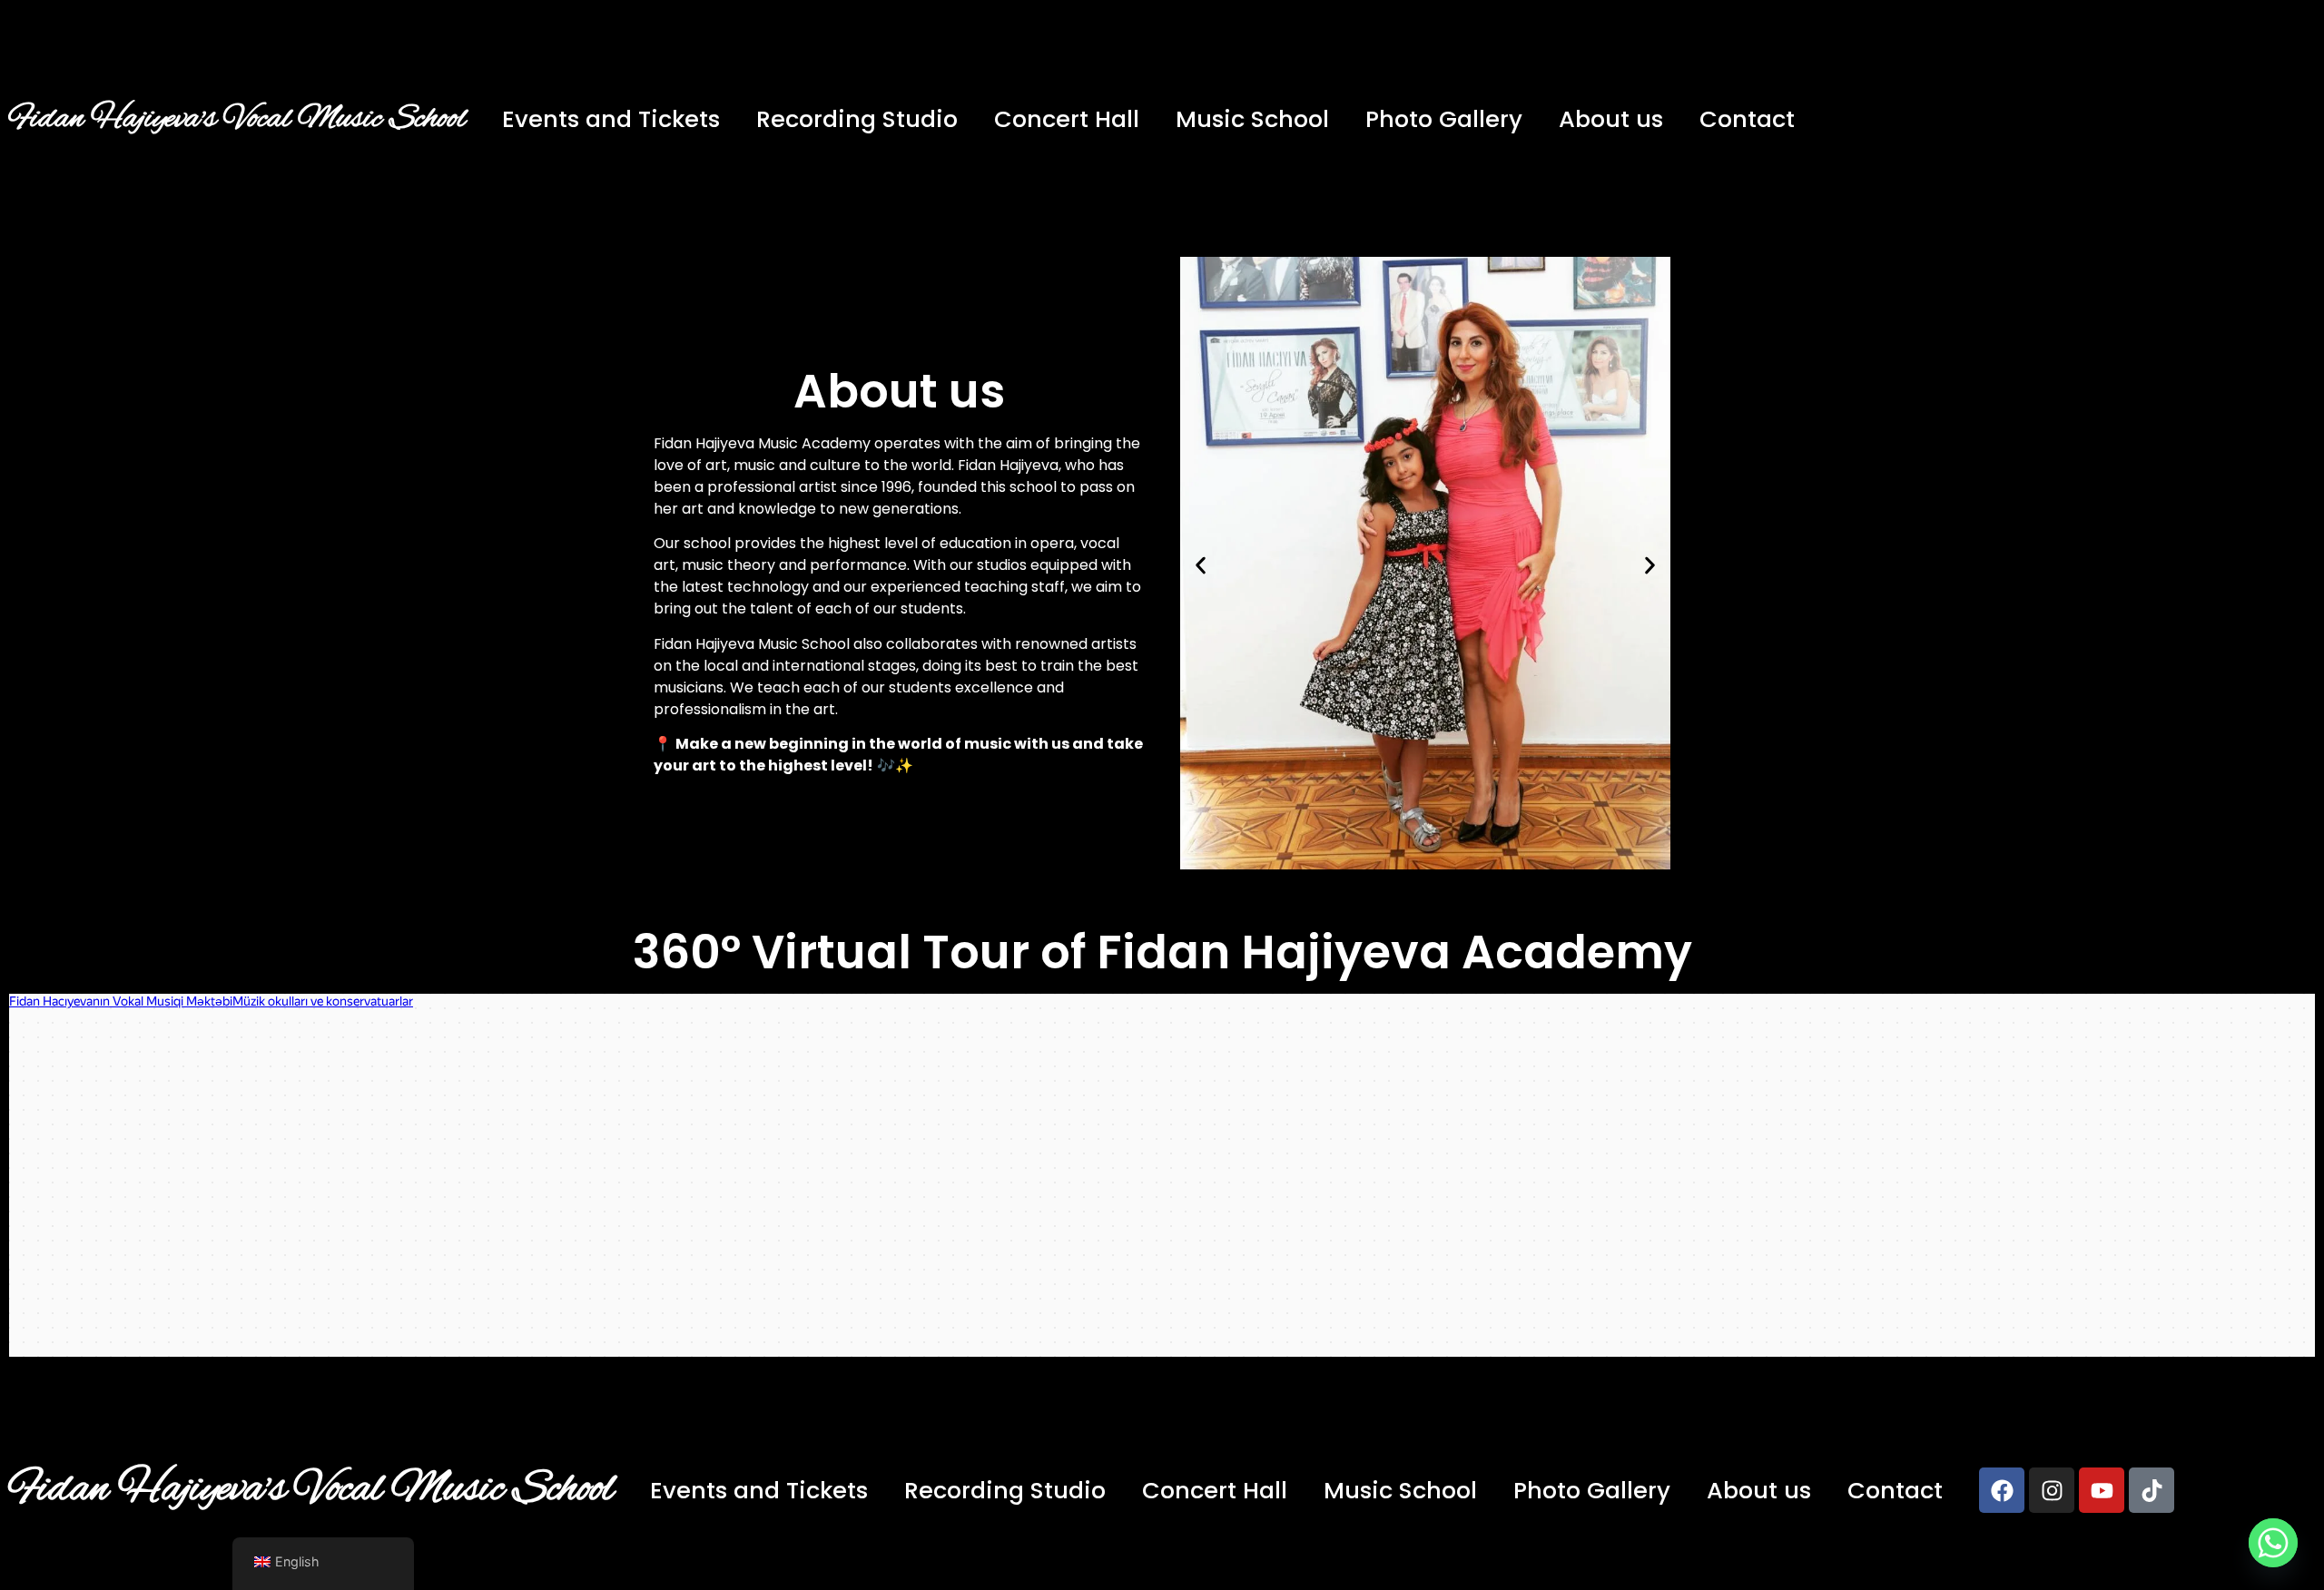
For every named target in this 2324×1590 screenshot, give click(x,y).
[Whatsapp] (2273, 1543)
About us (1611, 119)
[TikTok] (2152, 1490)
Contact (1747, 119)
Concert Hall (1067, 119)
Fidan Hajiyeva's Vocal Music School (237, 119)
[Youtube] (2102, 1490)
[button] (1201, 566)
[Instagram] (2052, 1490)
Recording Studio (857, 119)
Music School (1252, 119)
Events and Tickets (611, 119)
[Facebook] (2002, 1490)
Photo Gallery (1444, 119)
